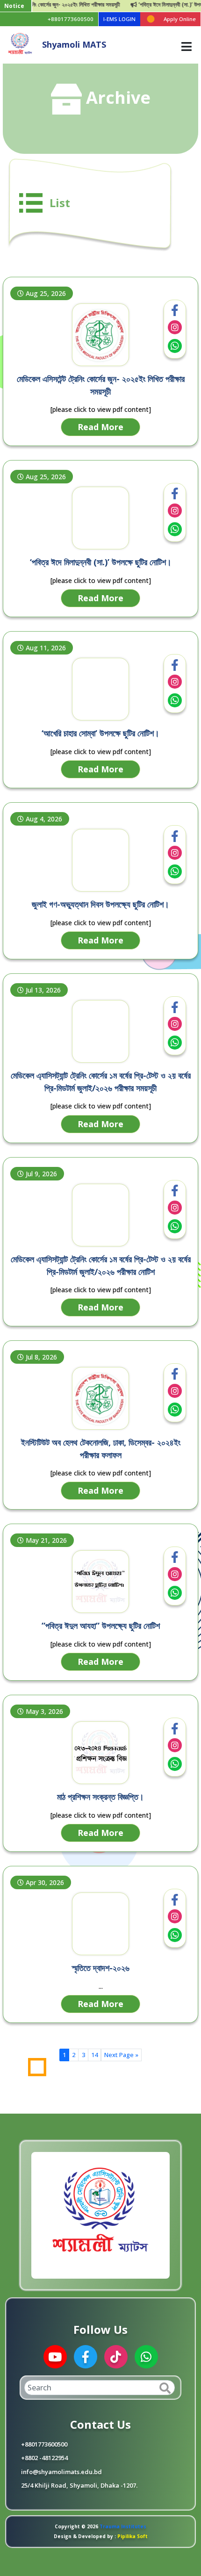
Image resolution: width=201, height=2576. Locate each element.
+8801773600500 (71, 19)
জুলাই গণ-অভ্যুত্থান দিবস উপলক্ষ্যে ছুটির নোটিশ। (100, 904)
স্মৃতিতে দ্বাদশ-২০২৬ (101, 1968)
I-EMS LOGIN (119, 19)
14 (94, 2055)
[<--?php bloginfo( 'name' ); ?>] (20, 44)
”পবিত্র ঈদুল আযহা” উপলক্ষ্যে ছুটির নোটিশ (101, 1626)
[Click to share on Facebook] (175, 310)
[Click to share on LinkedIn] (175, 327)
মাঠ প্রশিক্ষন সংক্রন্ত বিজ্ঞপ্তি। (100, 1797)
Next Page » (121, 2055)
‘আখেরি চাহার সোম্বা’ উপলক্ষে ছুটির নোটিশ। (100, 733)
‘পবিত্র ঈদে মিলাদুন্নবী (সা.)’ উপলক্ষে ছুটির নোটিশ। (101, 562)
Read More (100, 427)
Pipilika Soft (132, 2536)
